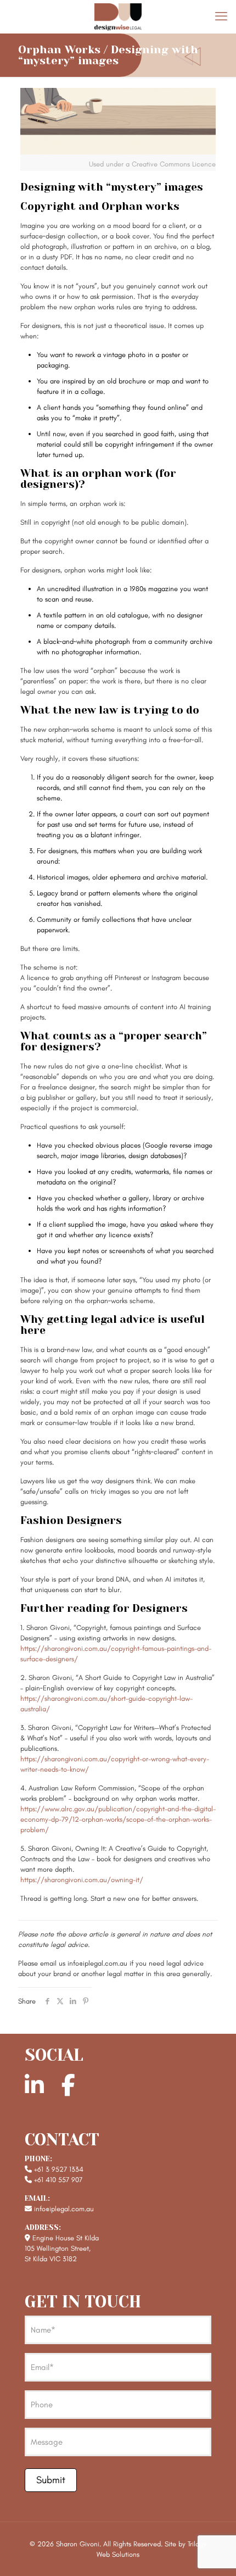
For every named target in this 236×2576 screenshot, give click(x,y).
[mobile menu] (221, 16)
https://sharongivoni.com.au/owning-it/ (82, 1880)
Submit (51, 2480)
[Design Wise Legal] (118, 16)
